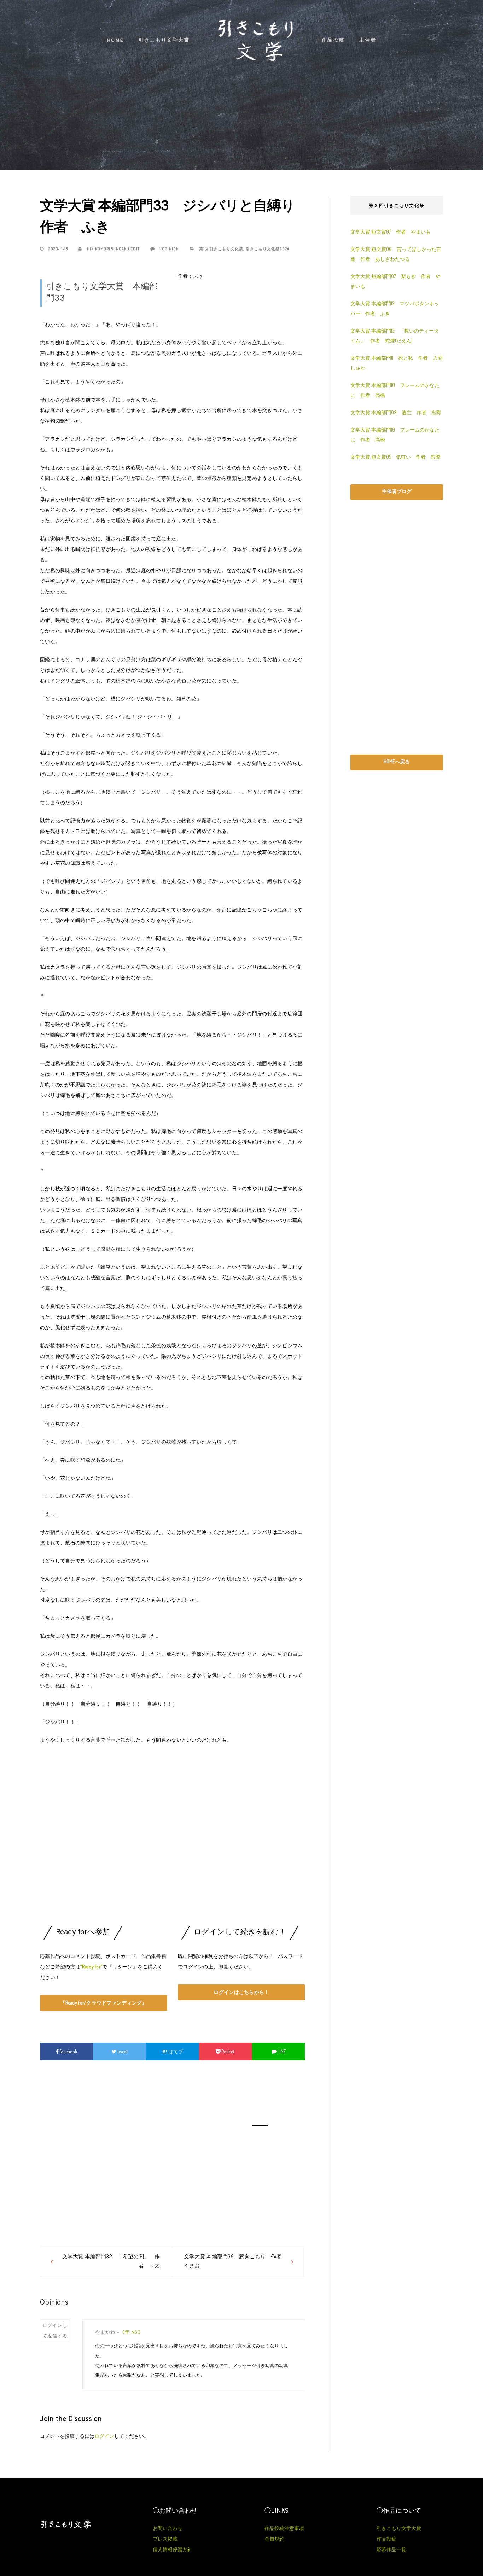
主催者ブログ (397, 491)
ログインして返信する (55, 2330)
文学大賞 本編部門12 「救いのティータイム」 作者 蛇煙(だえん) (395, 336)
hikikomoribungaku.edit (112, 249)
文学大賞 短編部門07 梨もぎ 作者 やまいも (395, 281)
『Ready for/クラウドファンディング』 (103, 2003)
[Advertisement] (173, 1846)
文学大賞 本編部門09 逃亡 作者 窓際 (396, 412)
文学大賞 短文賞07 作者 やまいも (391, 232)
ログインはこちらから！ (241, 1992)
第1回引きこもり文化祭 (221, 249)
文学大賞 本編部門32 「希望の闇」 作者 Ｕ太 (111, 2262)
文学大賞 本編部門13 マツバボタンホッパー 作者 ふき (395, 308)
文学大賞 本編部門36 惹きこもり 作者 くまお (235, 2262)
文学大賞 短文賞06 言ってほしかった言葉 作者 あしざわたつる (396, 254)
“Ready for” (91, 1967)
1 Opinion (169, 249)
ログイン (104, 2436)
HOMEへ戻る (397, 761)
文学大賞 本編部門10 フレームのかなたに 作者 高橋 (395, 390)
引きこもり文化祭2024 (267, 249)
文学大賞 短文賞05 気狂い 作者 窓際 (395, 457)
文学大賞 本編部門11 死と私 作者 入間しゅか (397, 363)
